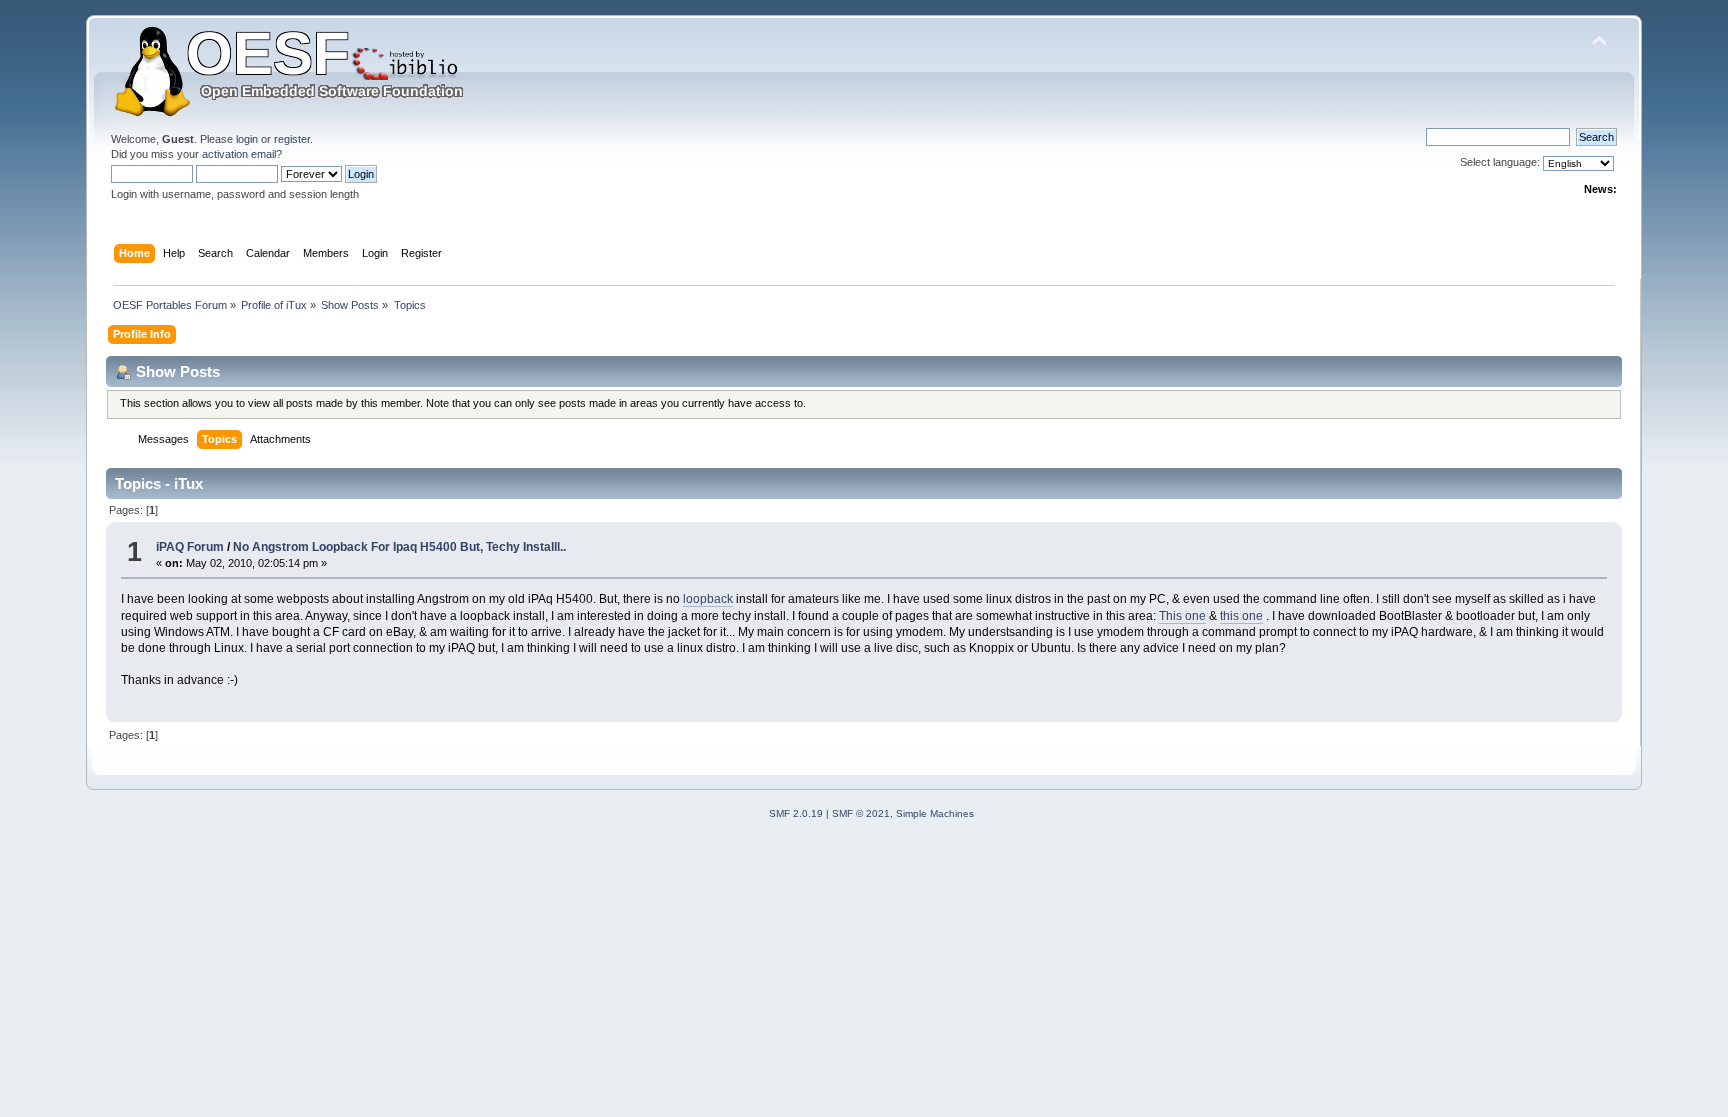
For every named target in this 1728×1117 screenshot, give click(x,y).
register (292, 139)
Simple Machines (935, 813)
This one (1182, 616)
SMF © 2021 (861, 813)
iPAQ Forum (190, 547)
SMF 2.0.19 (796, 813)
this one (1241, 616)
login (247, 139)
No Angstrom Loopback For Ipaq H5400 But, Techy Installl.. (399, 547)
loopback (708, 599)
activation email (239, 154)
